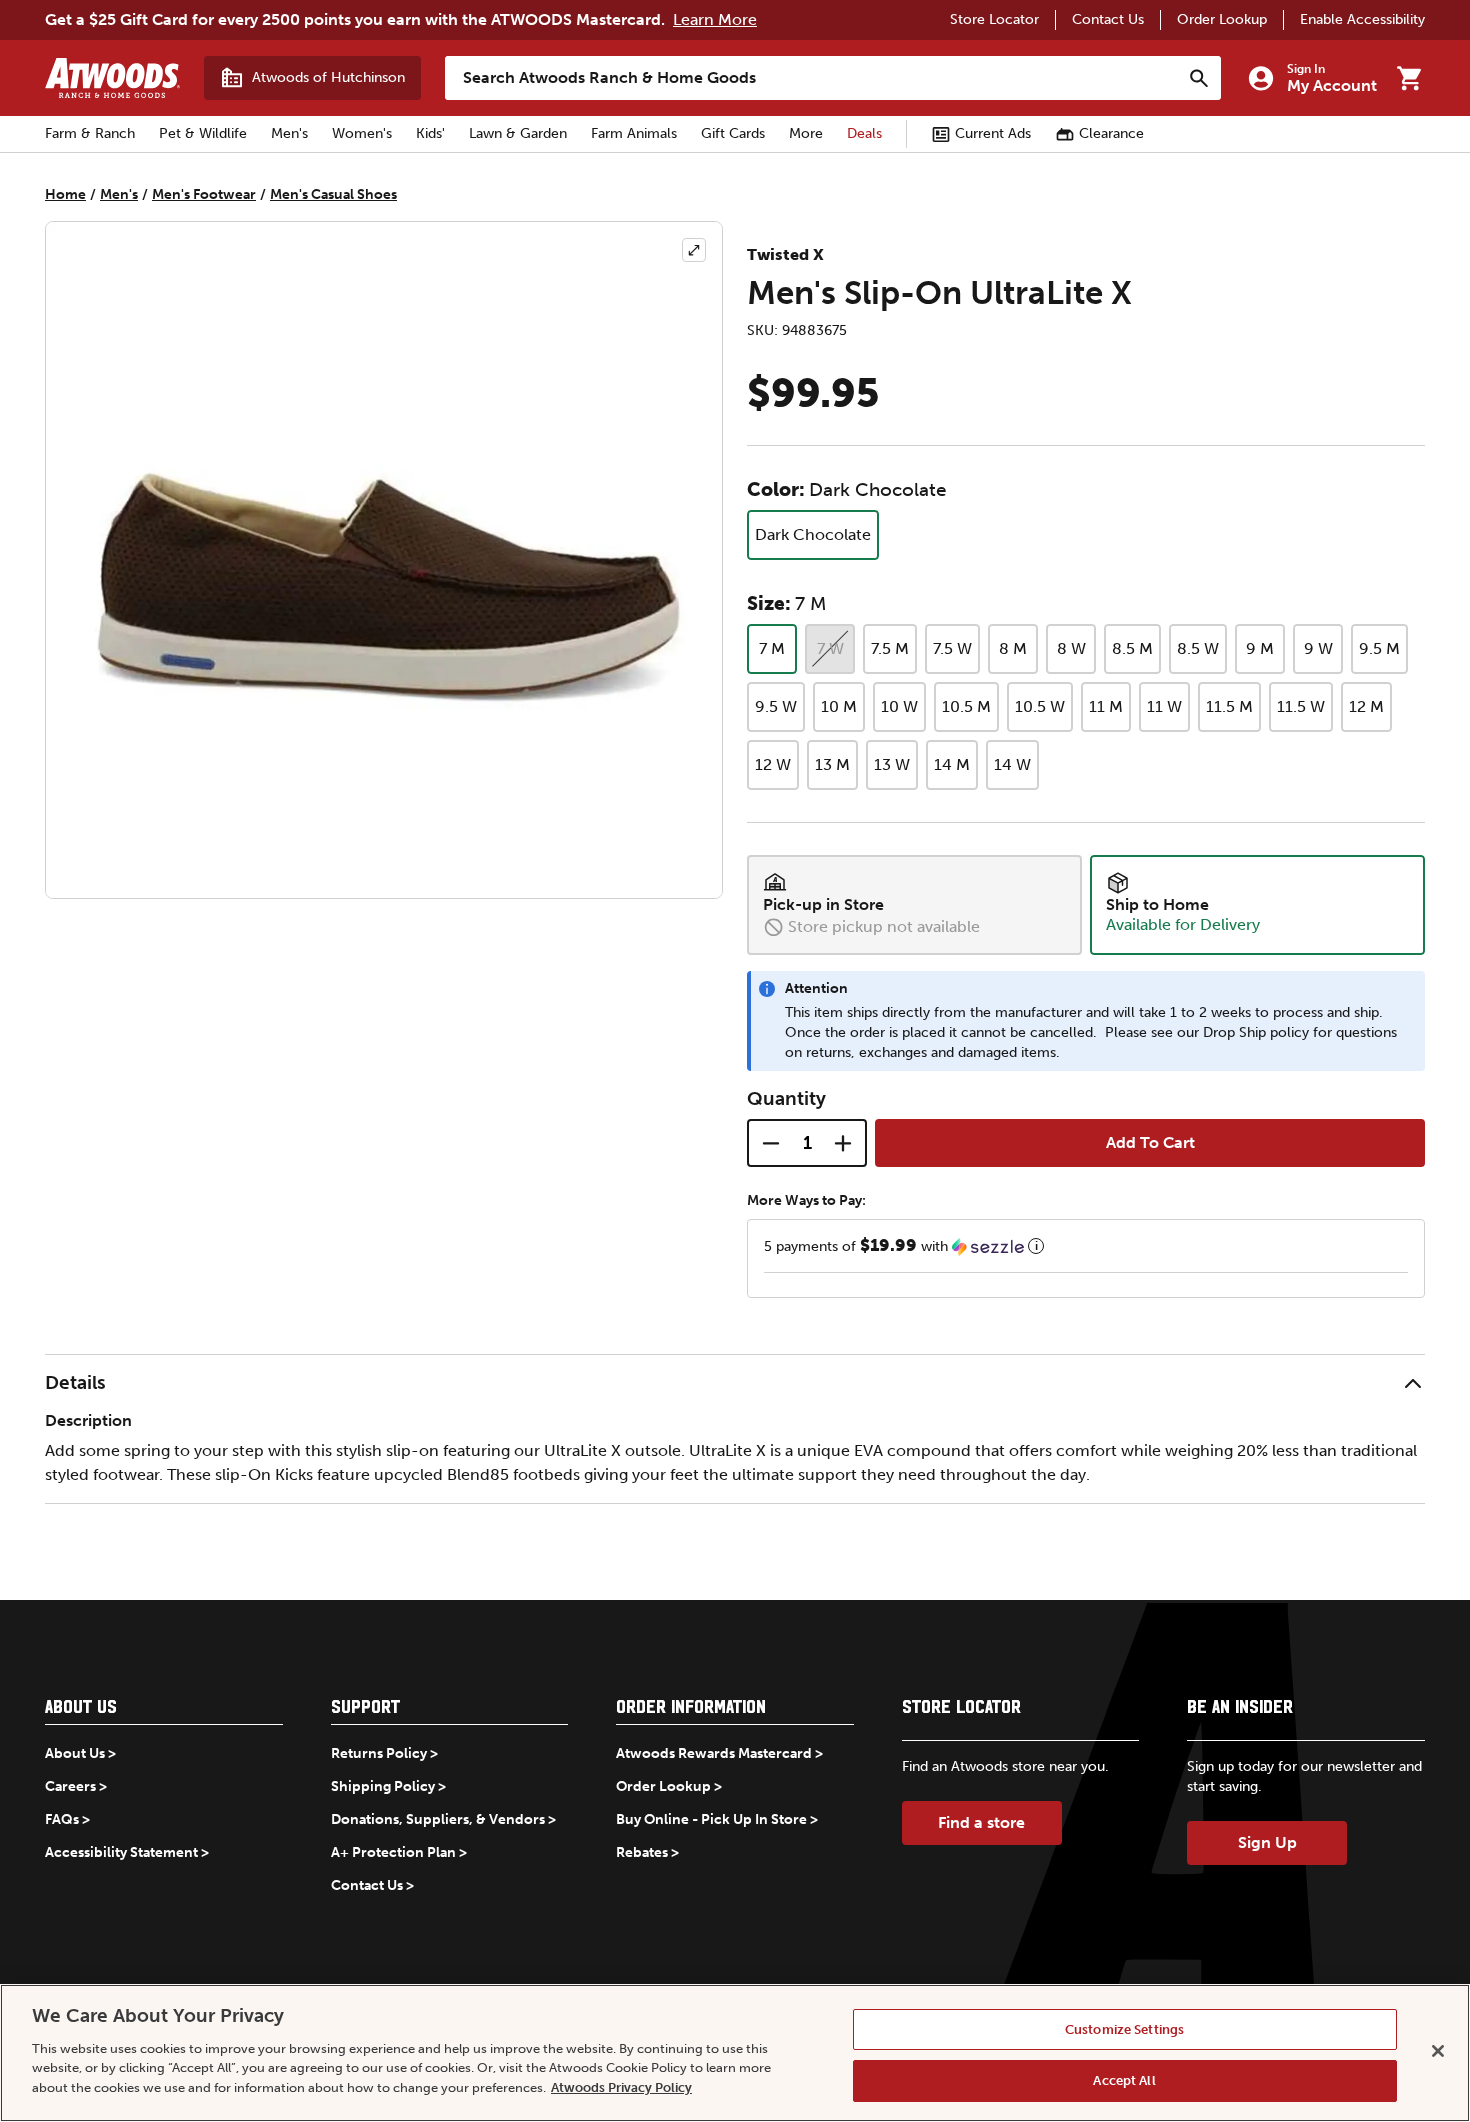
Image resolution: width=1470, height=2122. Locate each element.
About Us (75, 1753)
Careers (70, 1786)
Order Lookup (1222, 19)
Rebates (642, 1852)
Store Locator (994, 19)
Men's (289, 133)
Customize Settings (1124, 2029)
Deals (864, 133)
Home (65, 194)
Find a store (981, 1822)
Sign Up (1267, 1842)
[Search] (1199, 78)
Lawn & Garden (518, 133)
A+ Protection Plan (393, 1852)
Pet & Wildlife (203, 133)
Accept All (1124, 2080)
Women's (362, 133)
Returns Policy (379, 1753)
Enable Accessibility (1362, 19)
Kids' (430, 133)
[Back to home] (112, 78)
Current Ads (993, 133)
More (806, 133)
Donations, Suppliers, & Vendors (438, 1819)
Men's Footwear (204, 194)
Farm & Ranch (90, 133)
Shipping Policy (383, 1786)
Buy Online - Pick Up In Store (711, 1819)
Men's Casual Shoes (333, 194)
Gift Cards (733, 133)
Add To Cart (1150, 1142)
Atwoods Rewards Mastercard (714, 1753)
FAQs (62, 1819)
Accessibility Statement (121, 1852)
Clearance (1111, 133)
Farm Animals (634, 133)
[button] (1086, 1246)
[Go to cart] (1409, 78)
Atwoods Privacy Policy (621, 2087)
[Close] (1438, 2051)
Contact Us (1108, 19)
